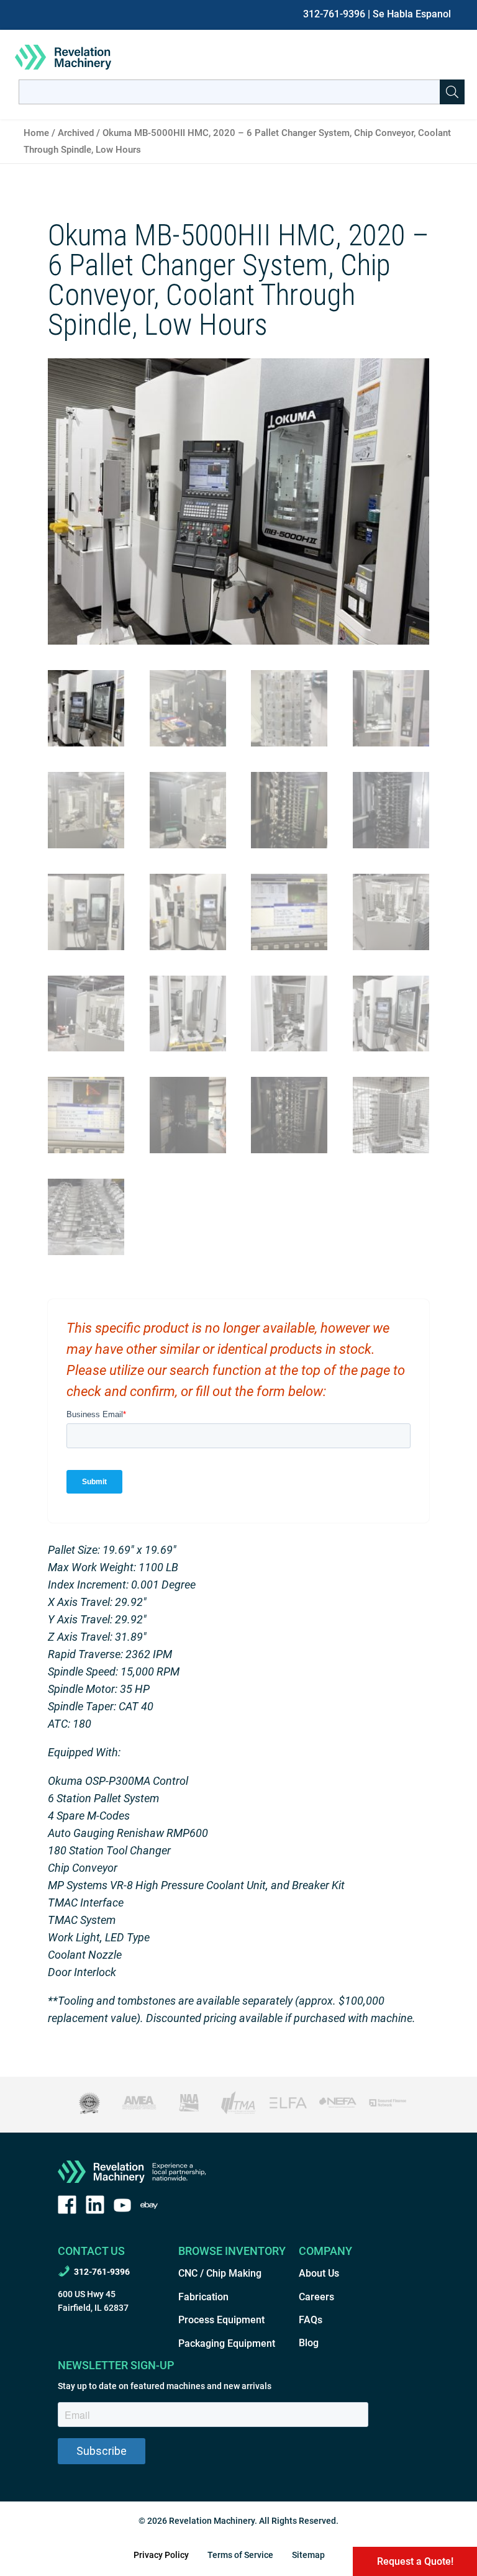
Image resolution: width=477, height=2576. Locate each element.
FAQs (311, 2320)
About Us (319, 2273)
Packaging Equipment (227, 2343)
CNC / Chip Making (220, 2273)
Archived (76, 133)
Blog (309, 2343)
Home (36, 133)
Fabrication (203, 2297)
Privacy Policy (161, 2555)
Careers (316, 2297)
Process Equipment (221, 2320)
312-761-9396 (334, 14)
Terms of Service (240, 2555)
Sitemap (308, 2555)
